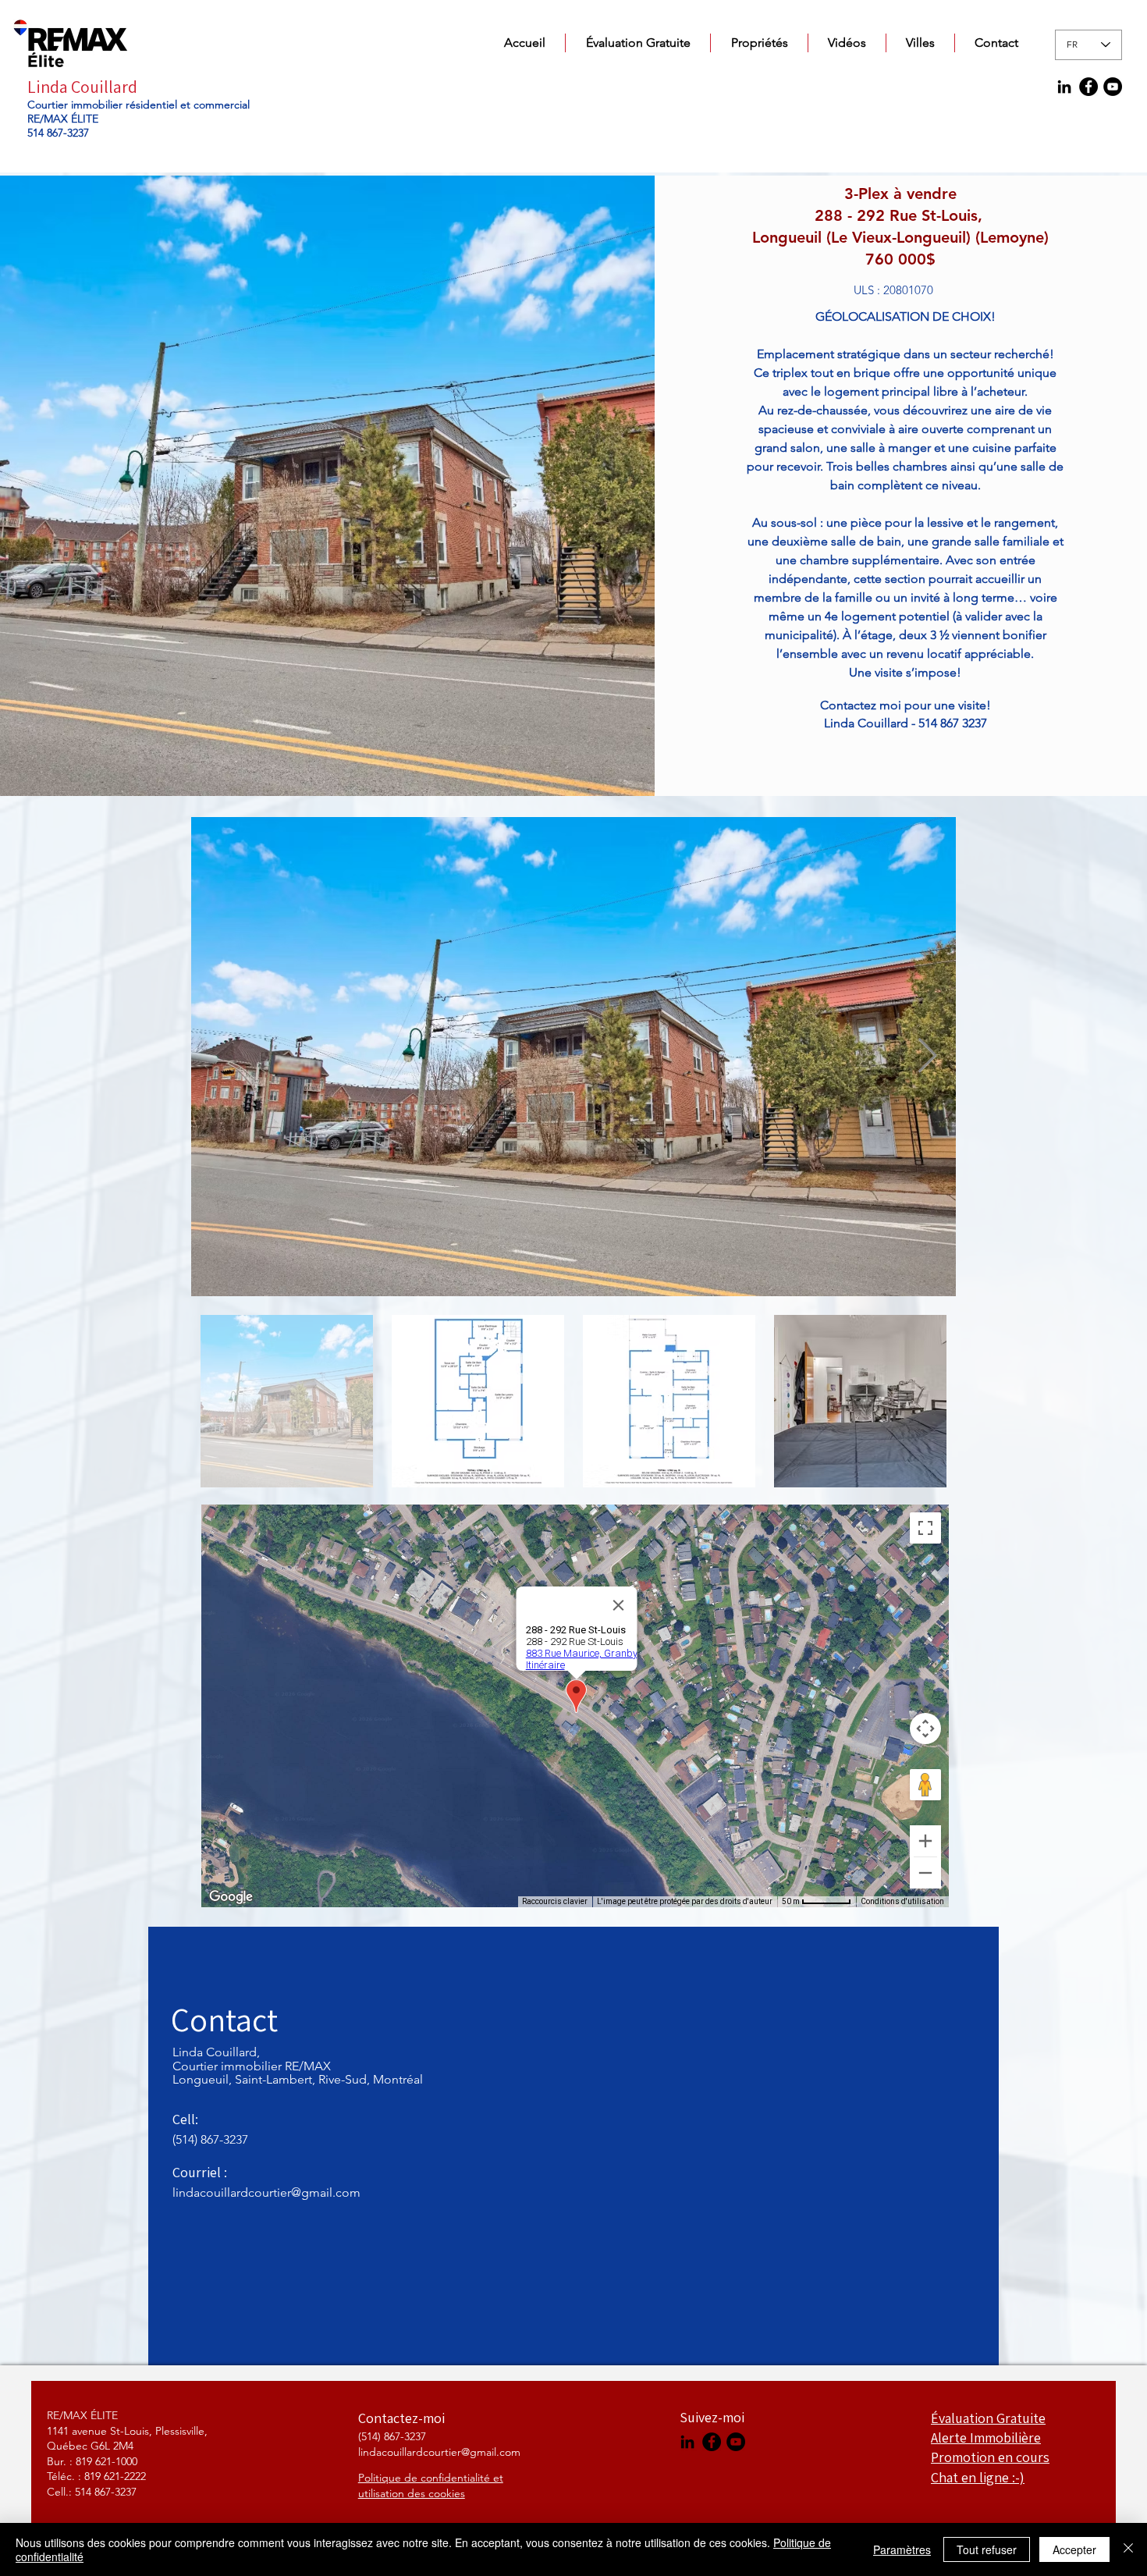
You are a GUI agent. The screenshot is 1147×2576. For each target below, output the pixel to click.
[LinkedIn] (1064, 87)
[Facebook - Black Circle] (1088, 87)
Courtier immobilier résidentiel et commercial (138, 105)
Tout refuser (987, 2549)
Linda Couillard (82, 87)
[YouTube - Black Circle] (1113, 87)
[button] (759, 43)
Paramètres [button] (902, 2549)
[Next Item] (927, 1056)
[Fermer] (1128, 2549)
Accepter (1074, 2549)
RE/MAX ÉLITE (63, 119)
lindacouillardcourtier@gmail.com (266, 2192)
